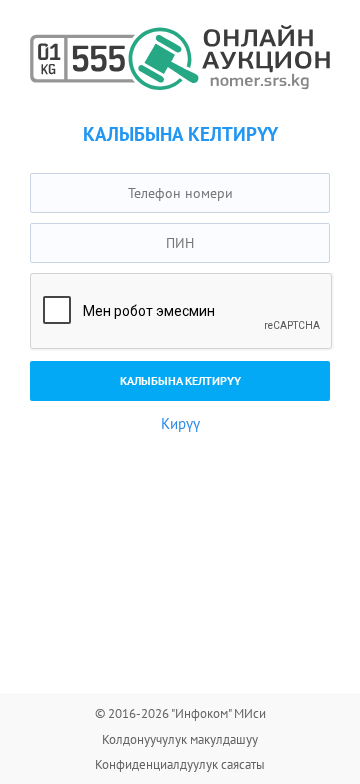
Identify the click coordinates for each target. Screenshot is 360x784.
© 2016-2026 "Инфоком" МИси (180, 713)
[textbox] (180, 193)
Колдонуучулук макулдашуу (180, 739)
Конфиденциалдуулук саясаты (180, 764)
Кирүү (180, 423)
